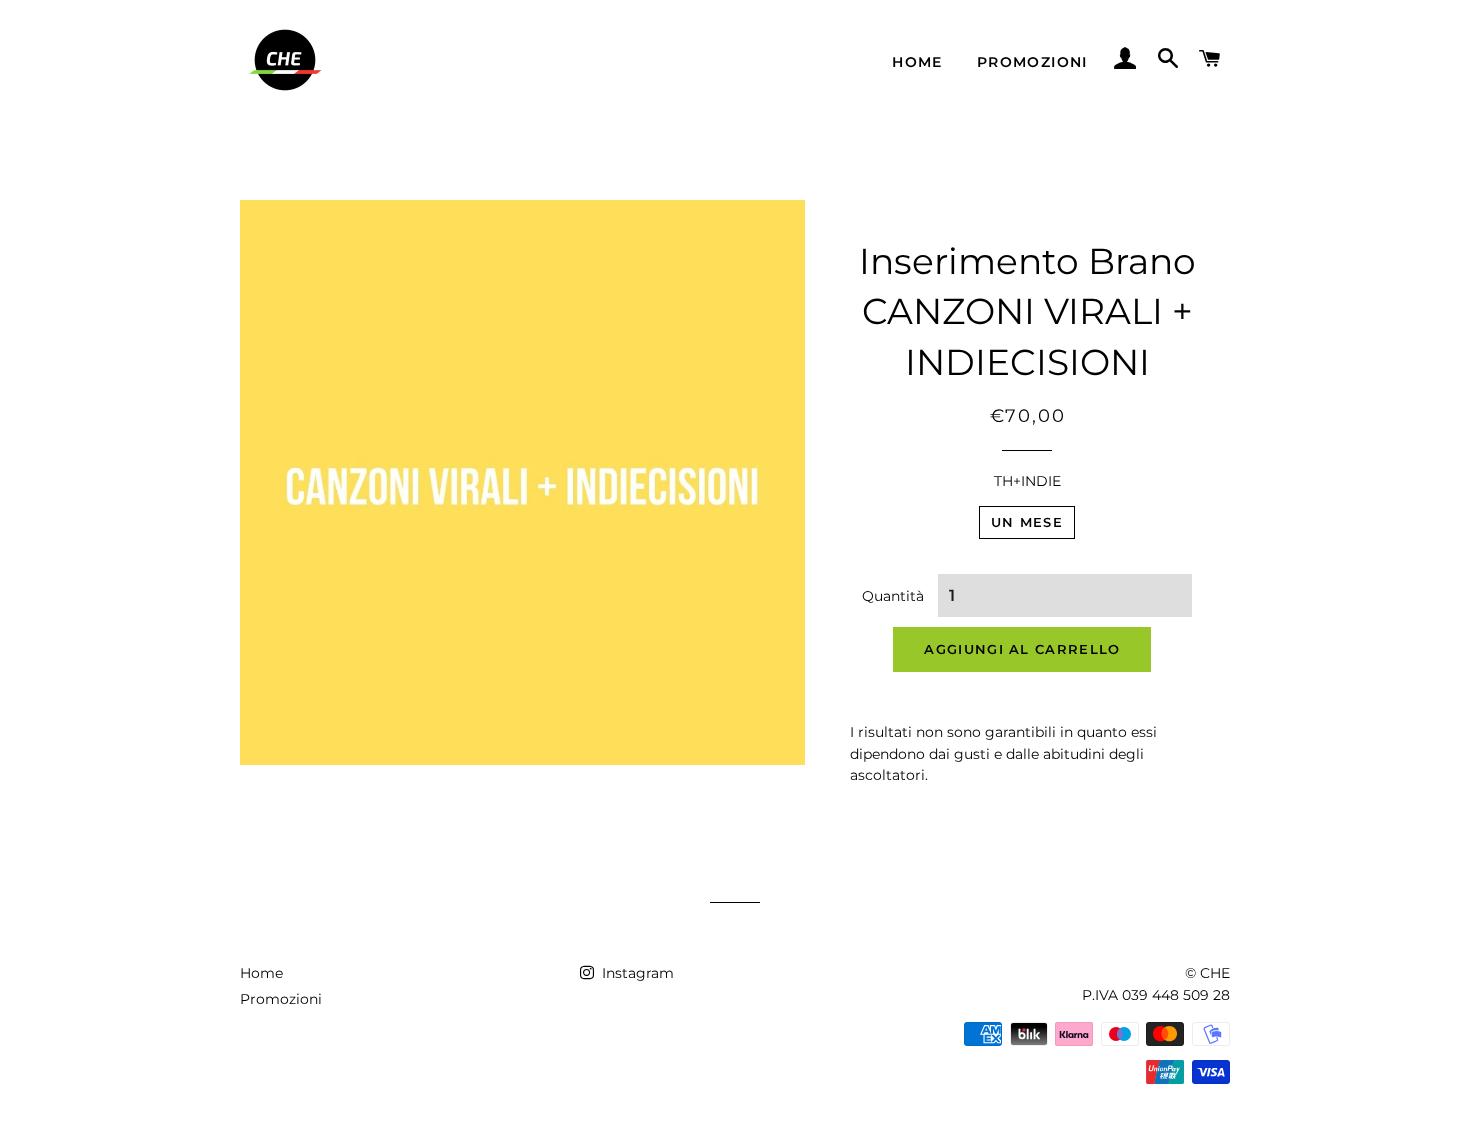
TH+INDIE (1027, 481)
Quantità (893, 596)
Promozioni (1032, 62)
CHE (1215, 973)
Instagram (636, 973)
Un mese (1027, 522)
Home (917, 62)
